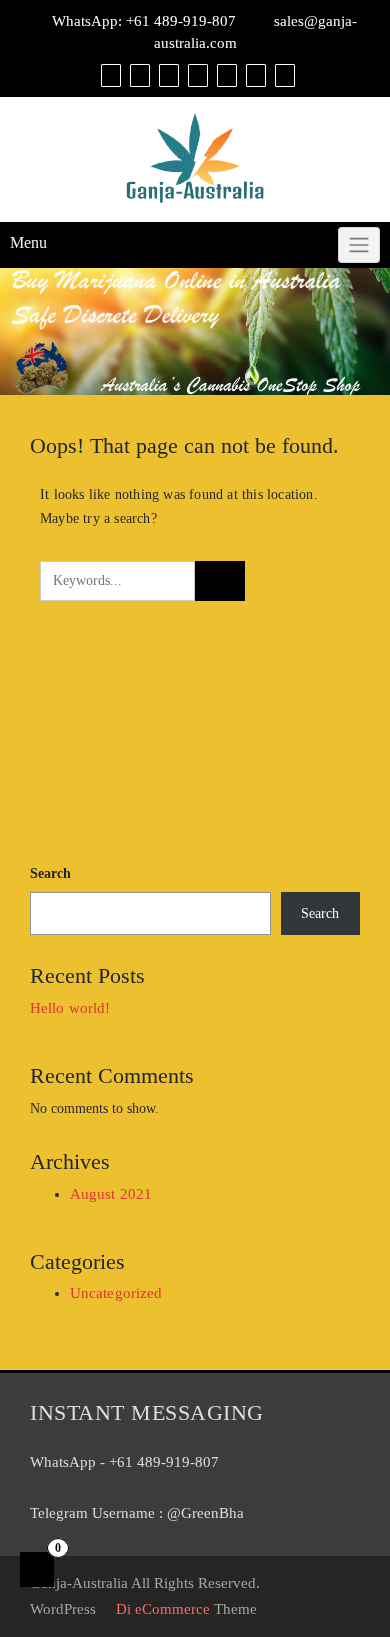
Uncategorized (116, 1293)
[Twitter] (224, 75)
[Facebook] (195, 75)
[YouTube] (253, 75)
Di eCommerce (161, 1609)
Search (50, 873)
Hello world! (70, 1008)
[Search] (282, 75)
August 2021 (111, 1194)
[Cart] (137, 75)
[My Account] (166, 75)
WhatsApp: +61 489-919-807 (144, 21)
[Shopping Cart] (37, 1569)
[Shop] (108, 75)
